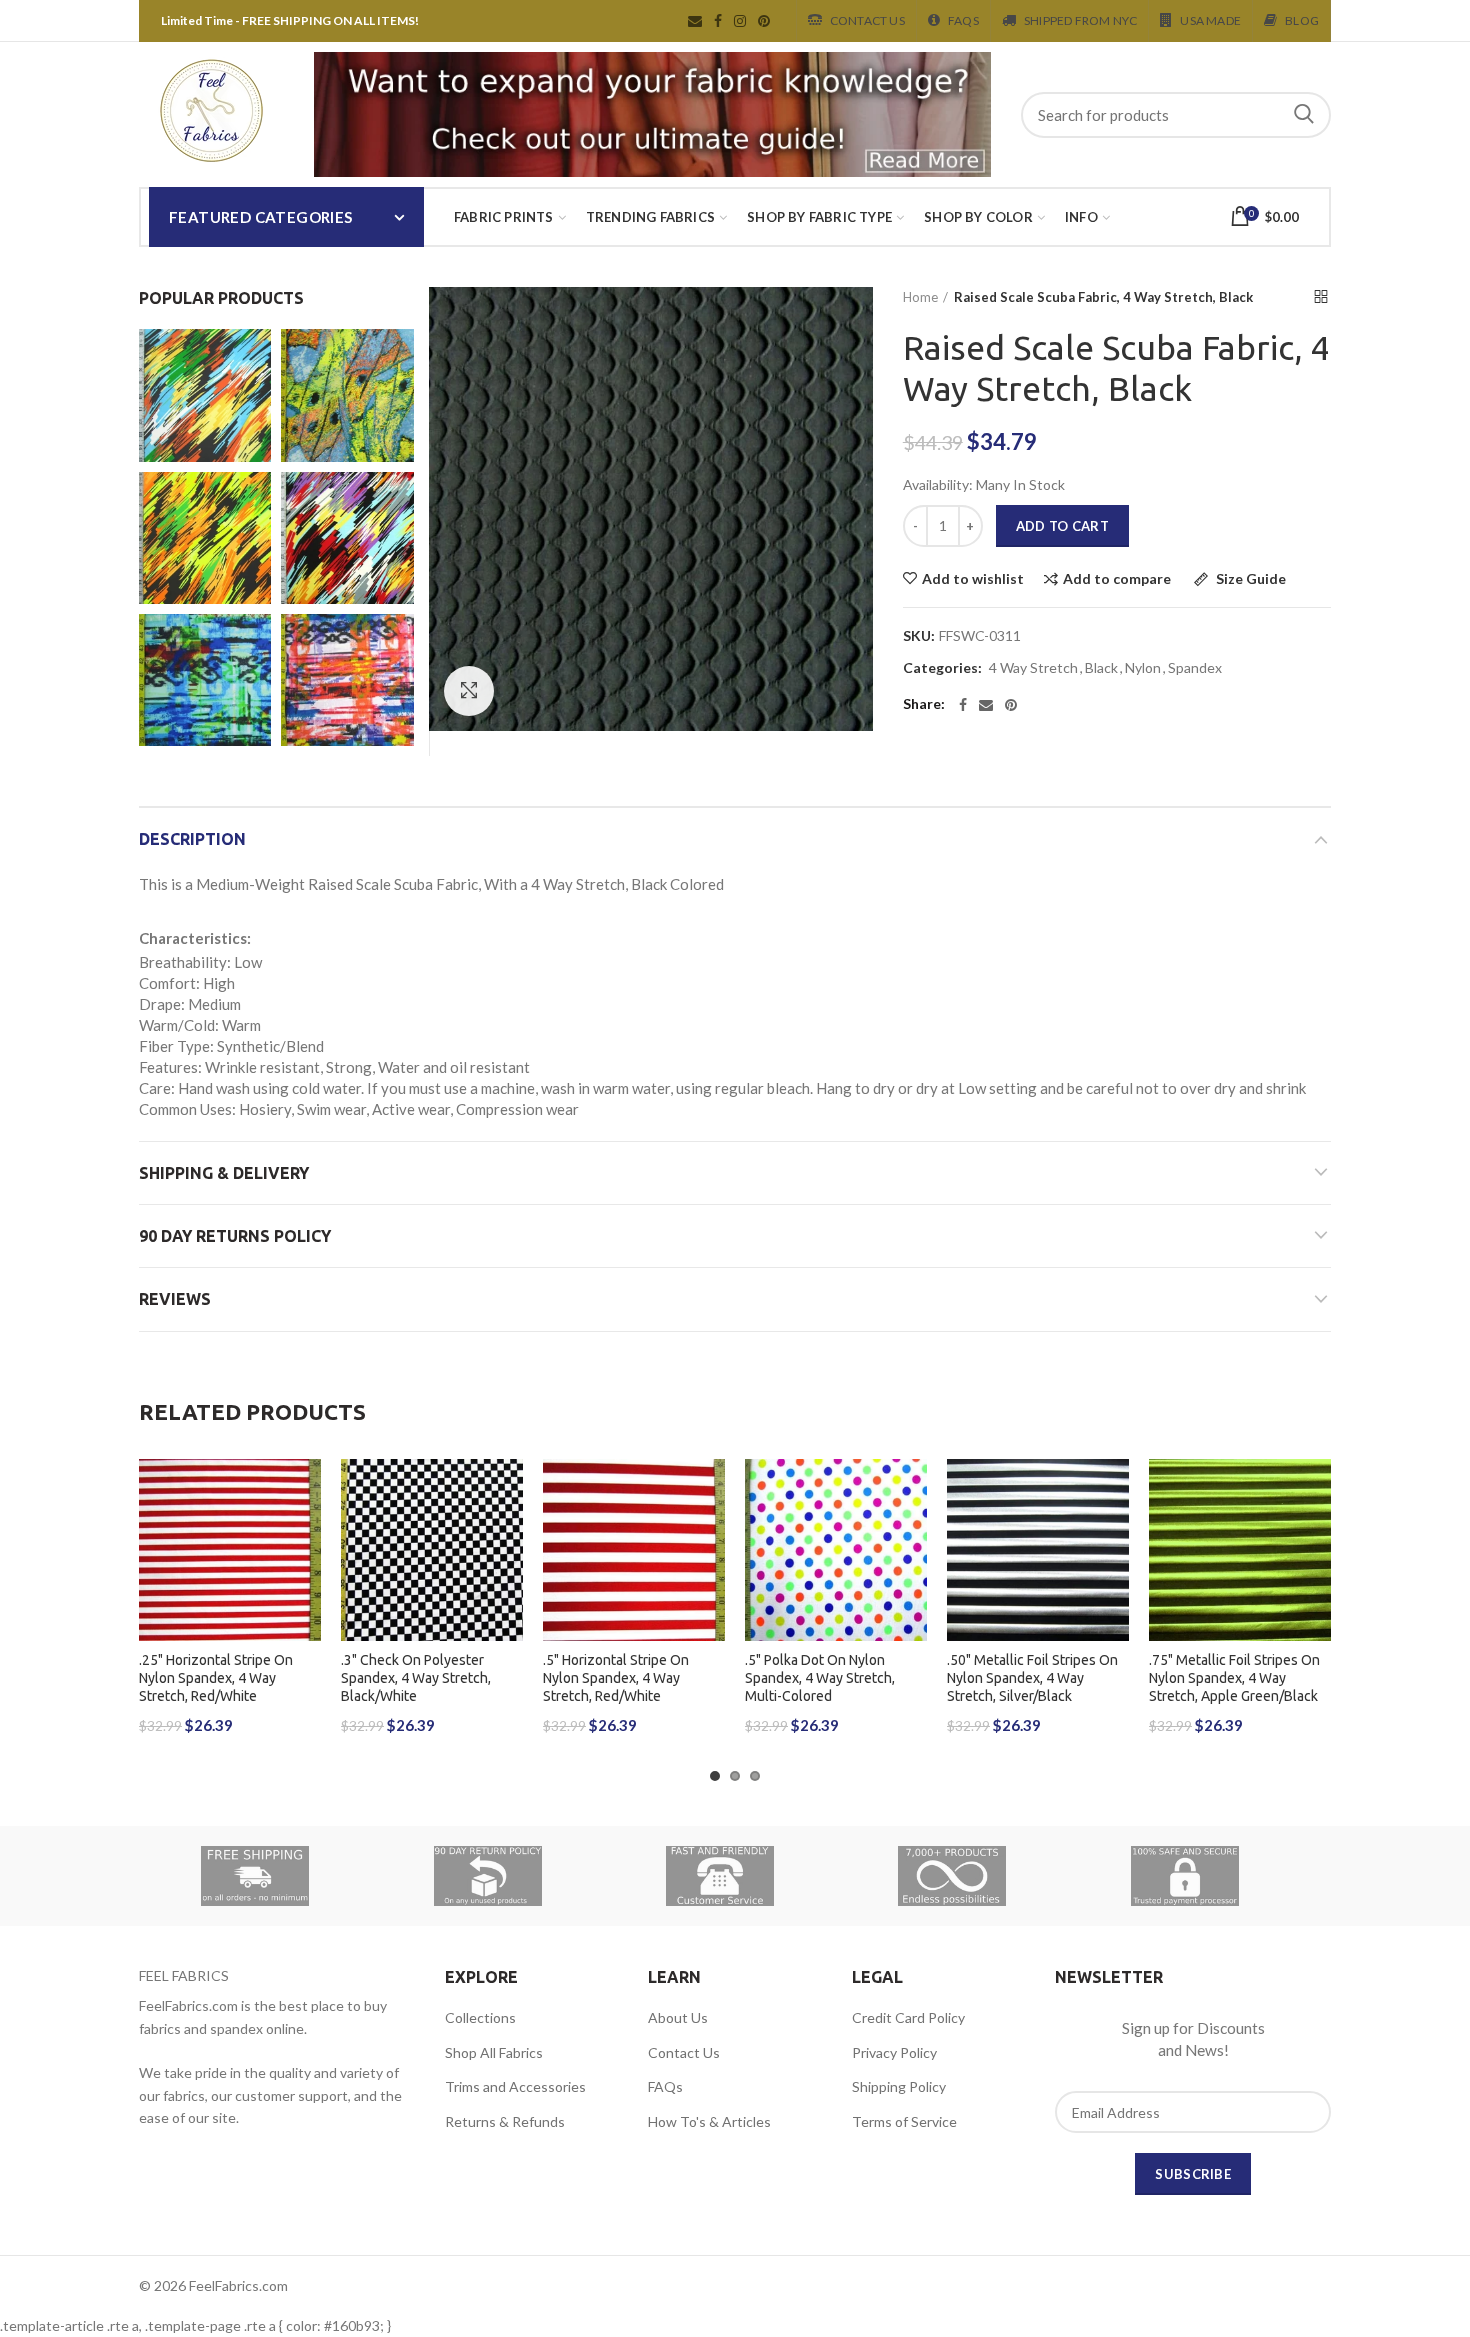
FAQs (665, 2086)
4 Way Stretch (1033, 668)
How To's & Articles (709, 2121)
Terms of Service (904, 2121)
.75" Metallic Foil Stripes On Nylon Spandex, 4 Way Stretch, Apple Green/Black (1234, 1678)
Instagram (740, 21)
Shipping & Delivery (224, 1173)
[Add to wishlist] (306, 1491)
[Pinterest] (1011, 705)
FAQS (963, 20)
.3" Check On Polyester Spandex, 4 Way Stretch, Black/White (416, 1678)
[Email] (986, 705)
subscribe (1193, 2174)
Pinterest (764, 21)
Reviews (175, 1299)
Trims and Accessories (515, 2086)
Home (920, 297)
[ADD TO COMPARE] (306, 1536)
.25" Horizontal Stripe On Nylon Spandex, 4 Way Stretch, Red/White (216, 1678)
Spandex (1195, 668)
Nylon (1143, 668)
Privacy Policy (894, 2052)
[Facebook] (963, 705)
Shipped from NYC (1080, 20)
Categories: (942, 668)
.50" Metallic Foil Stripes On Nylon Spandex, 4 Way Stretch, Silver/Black (1032, 1678)
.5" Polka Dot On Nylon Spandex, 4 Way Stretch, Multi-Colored (820, 1678)
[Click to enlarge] (469, 691)
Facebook (718, 21)
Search (1304, 115)
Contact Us (867, 20)
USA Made (1210, 20)
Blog (1302, 20)
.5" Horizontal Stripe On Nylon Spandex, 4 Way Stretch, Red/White (616, 1678)
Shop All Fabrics (494, 2052)
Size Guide (1249, 579)
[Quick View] (306, 1581)
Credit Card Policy (908, 2017)
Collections (480, 2017)
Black (1101, 668)
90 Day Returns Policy (235, 1236)
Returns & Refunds (505, 2121)
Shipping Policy (899, 2086)
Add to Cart (1062, 526)
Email (695, 21)
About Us (678, 2017)
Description (192, 839)
